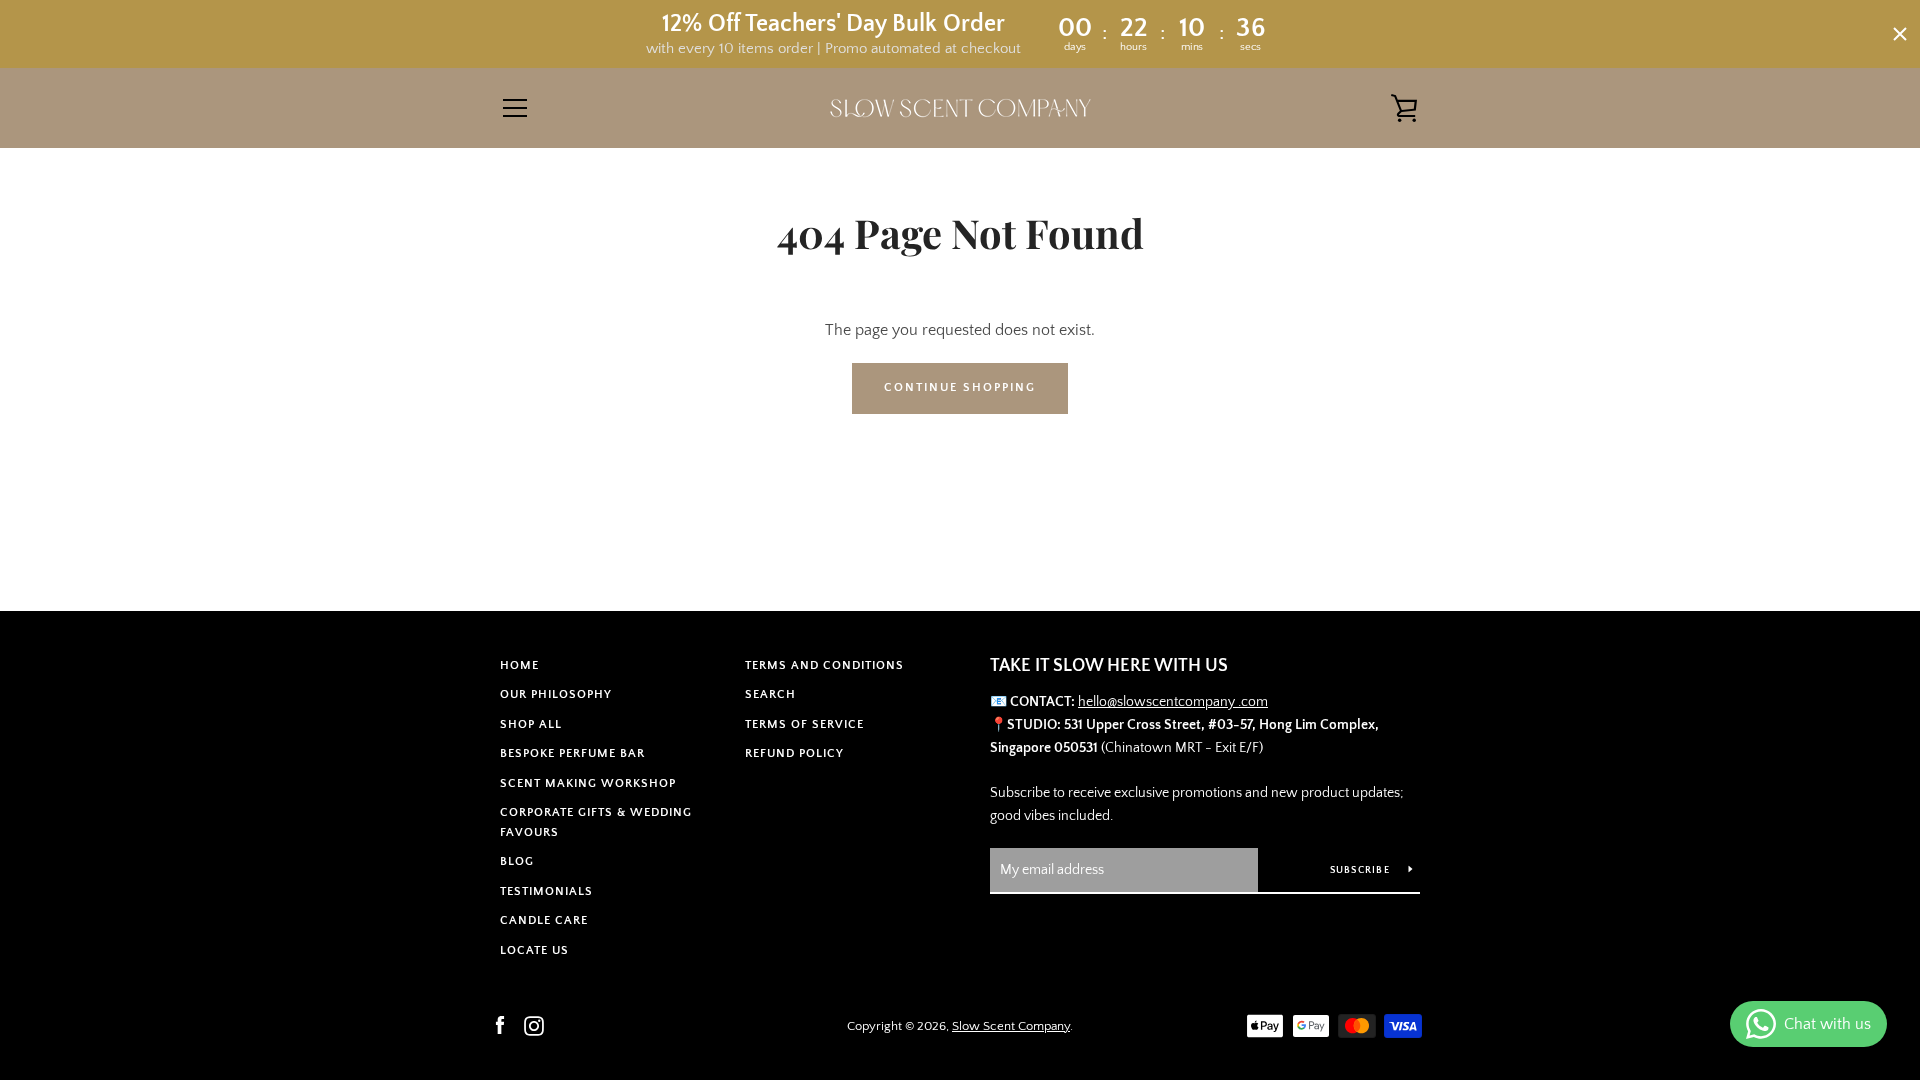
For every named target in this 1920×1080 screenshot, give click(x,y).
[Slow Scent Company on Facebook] (500, 1025)
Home (519, 665)
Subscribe (1362, 870)
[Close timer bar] (1900, 34)
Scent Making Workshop (588, 783)
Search (770, 694)
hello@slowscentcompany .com (1173, 702)
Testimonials (546, 891)
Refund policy (794, 753)
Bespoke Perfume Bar (572, 753)
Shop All (531, 724)
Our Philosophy (556, 694)
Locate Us (534, 950)
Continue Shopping (960, 387)
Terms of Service (804, 724)
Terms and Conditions (824, 665)
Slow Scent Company (1011, 1026)
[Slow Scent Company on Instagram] (534, 1025)
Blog (517, 861)
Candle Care (544, 920)
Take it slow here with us (1109, 666)
